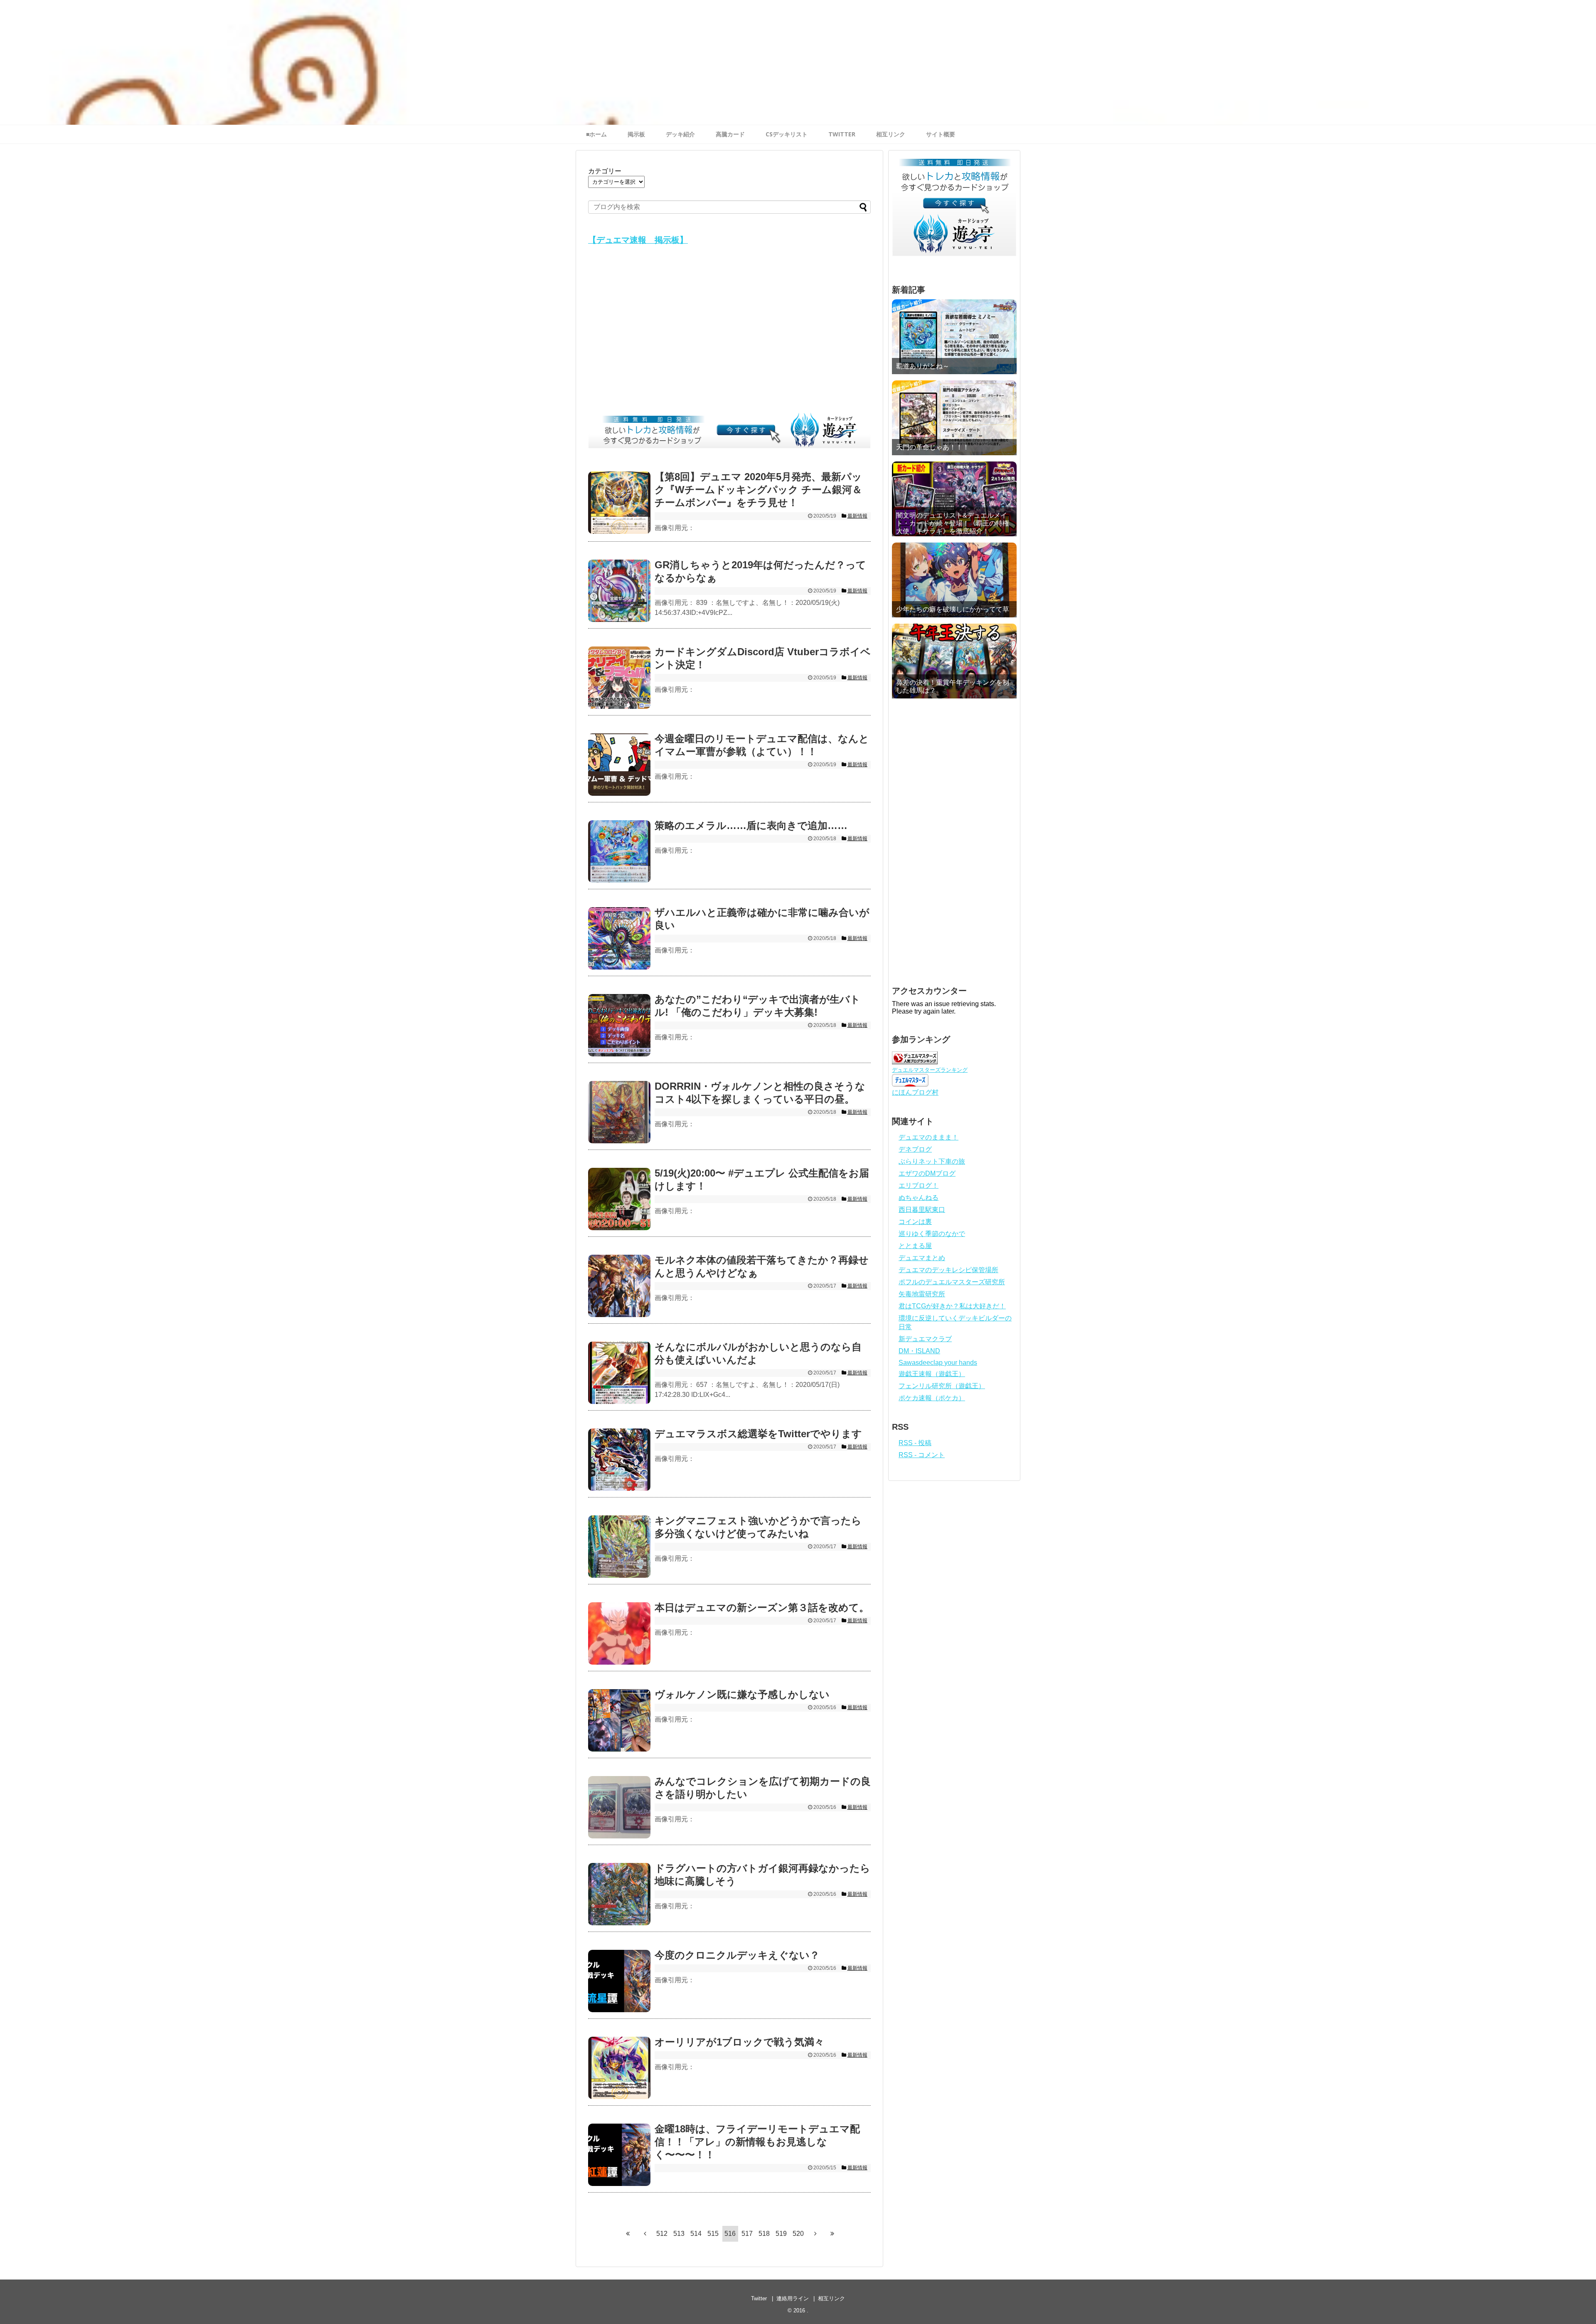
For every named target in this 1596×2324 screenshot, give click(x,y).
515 (713, 2234)
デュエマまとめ (922, 1258)
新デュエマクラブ (925, 1339)
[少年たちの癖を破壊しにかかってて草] (954, 580)
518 (764, 2234)
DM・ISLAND (919, 1351)
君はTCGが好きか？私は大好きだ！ (952, 1306)
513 (679, 2234)
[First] (628, 2234)
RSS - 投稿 (915, 1443)
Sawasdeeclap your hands (938, 1363)
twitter (842, 134)
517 (747, 2234)
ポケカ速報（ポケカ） (932, 1398)
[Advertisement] (729, 331)
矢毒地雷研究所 (922, 1294)
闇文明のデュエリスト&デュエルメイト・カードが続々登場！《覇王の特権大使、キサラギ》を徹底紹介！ (953, 523)
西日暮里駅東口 (922, 1210)
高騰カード (730, 134)
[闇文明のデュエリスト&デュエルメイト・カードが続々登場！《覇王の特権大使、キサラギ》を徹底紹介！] (954, 499)
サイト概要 (941, 134)
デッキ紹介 (680, 134)
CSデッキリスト (787, 134)
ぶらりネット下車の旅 (932, 1161)
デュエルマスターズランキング (930, 1070)
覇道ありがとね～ (923, 366)
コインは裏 (915, 1222)
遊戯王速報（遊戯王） (932, 1374)
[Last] (832, 2234)
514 (696, 2234)
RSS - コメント (922, 1455)
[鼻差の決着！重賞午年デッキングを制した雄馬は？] (954, 661)
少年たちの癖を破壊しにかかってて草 (953, 609)
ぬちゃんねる (919, 1198)
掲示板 (636, 134)
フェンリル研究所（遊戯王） (942, 1386)
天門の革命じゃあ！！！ (933, 447)
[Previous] (645, 2234)
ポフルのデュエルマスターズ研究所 (952, 1282)
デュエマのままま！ (929, 1137)
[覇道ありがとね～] (954, 337)
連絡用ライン (793, 2298)
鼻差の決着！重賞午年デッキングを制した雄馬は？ (953, 686)
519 (781, 2234)
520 (798, 2234)
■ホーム (596, 134)
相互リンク (891, 134)
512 (662, 2234)
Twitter (759, 2298)
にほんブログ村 (915, 1092)
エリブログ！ (919, 1185)
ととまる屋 (915, 1246)
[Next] (815, 2234)
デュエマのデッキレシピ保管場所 (948, 1270)
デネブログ (915, 1149)
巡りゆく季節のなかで (932, 1234)
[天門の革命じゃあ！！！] (954, 418)
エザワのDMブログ (927, 1173)
